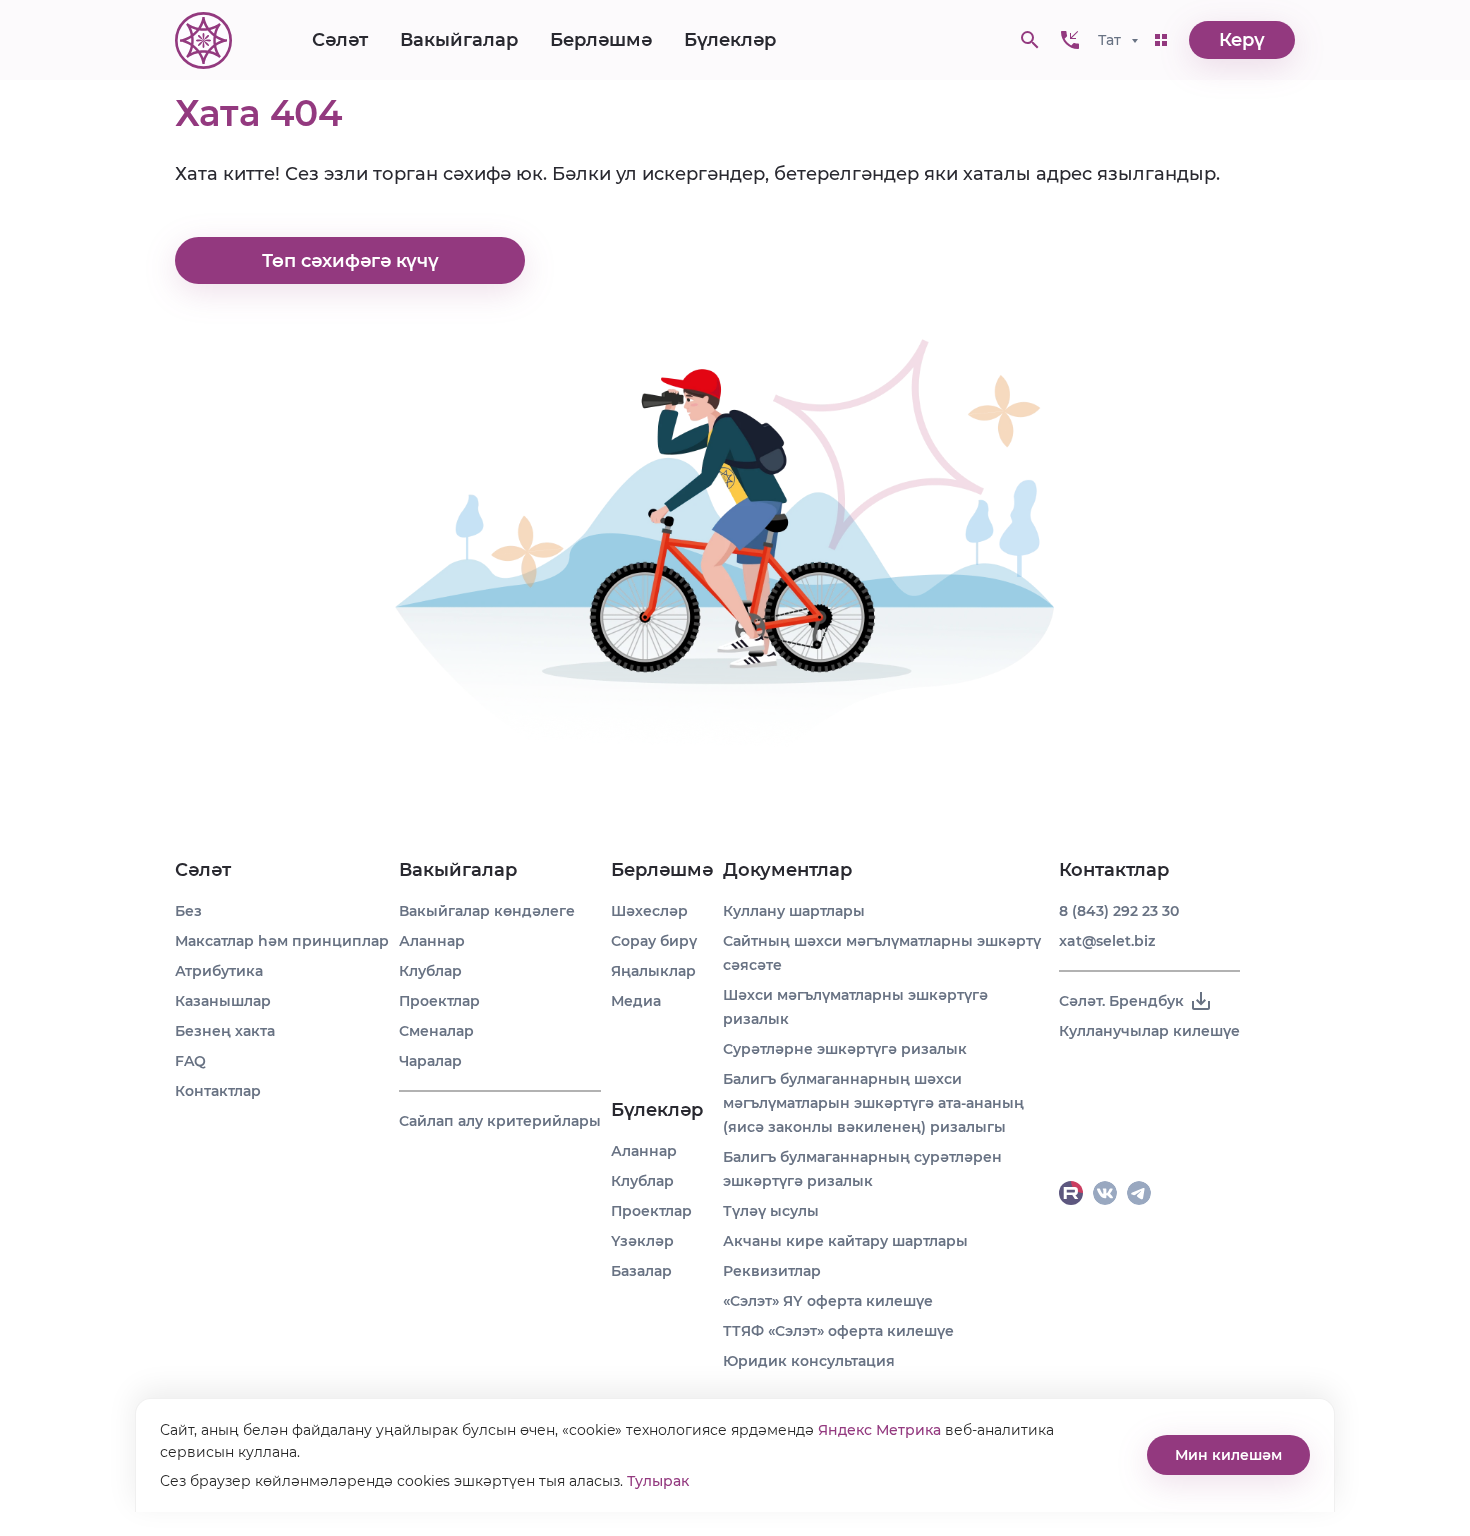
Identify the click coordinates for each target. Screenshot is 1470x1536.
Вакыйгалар (459, 40)
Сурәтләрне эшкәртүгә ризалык (845, 1049)
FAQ (190, 1061)
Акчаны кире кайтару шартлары (845, 1241)
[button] (1070, 40)
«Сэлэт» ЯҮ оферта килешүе (828, 1301)
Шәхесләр (649, 911)
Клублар (430, 971)
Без (188, 911)
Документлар (787, 870)
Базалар (641, 1271)
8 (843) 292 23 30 (1119, 911)
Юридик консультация (809, 1361)
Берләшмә (601, 40)
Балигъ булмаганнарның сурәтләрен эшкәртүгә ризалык (862, 1169)
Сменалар (436, 1031)
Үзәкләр (642, 1241)
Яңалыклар (653, 971)
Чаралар (430, 1061)
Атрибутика (219, 971)
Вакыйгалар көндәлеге (487, 911)
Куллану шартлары (794, 911)
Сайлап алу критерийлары (500, 1121)
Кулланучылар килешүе (1149, 1031)
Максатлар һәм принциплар (282, 941)
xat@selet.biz (1107, 941)
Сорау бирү (654, 941)
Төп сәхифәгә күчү (350, 261)
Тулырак (658, 1481)
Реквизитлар (772, 1271)
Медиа (636, 1001)
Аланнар (432, 941)
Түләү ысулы (771, 1211)
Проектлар (439, 1001)
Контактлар (218, 1091)
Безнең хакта (225, 1031)
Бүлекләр (730, 40)
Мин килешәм (1228, 1455)
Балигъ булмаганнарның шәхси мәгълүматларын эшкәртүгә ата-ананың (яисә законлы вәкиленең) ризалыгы (873, 1103)
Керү (1242, 40)
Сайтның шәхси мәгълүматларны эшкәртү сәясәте (882, 953)
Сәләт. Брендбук (1121, 1001)
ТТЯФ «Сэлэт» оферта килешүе (838, 1331)
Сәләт (340, 40)
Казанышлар (223, 1001)
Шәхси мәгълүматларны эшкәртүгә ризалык (855, 1007)
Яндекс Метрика (879, 1430)
